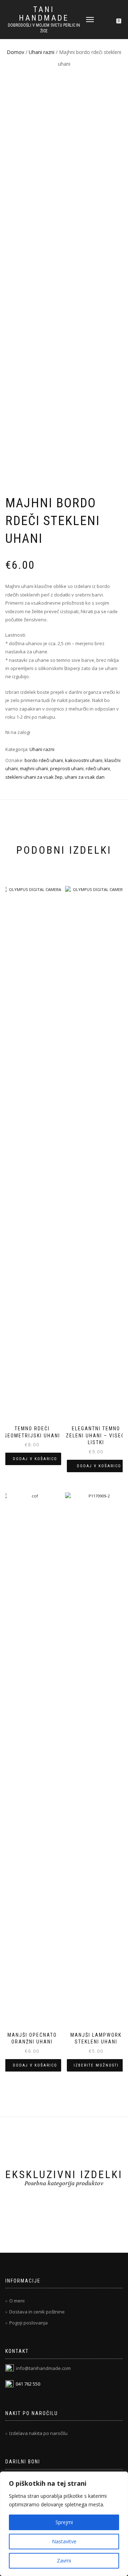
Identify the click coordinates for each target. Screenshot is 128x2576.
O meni (17, 2301)
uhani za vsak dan (85, 777)
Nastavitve (64, 2541)
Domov (15, 52)
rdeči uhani (98, 768)
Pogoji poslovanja (28, 2323)
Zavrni (64, 2561)
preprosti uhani (67, 768)
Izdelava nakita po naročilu (38, 2433)
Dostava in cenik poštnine (37, 2312)
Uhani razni (42, 52)
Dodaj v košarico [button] (35, 1459)
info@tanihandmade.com (43, 2368)
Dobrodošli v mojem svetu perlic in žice (44, 28)
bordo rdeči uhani (44, 760)
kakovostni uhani (84, 760)
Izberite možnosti (96, 2065)
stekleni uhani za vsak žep (34, 777)
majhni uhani (34, 768)
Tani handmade (44, 14)
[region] (64, 2524)
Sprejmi (64, 2522)
